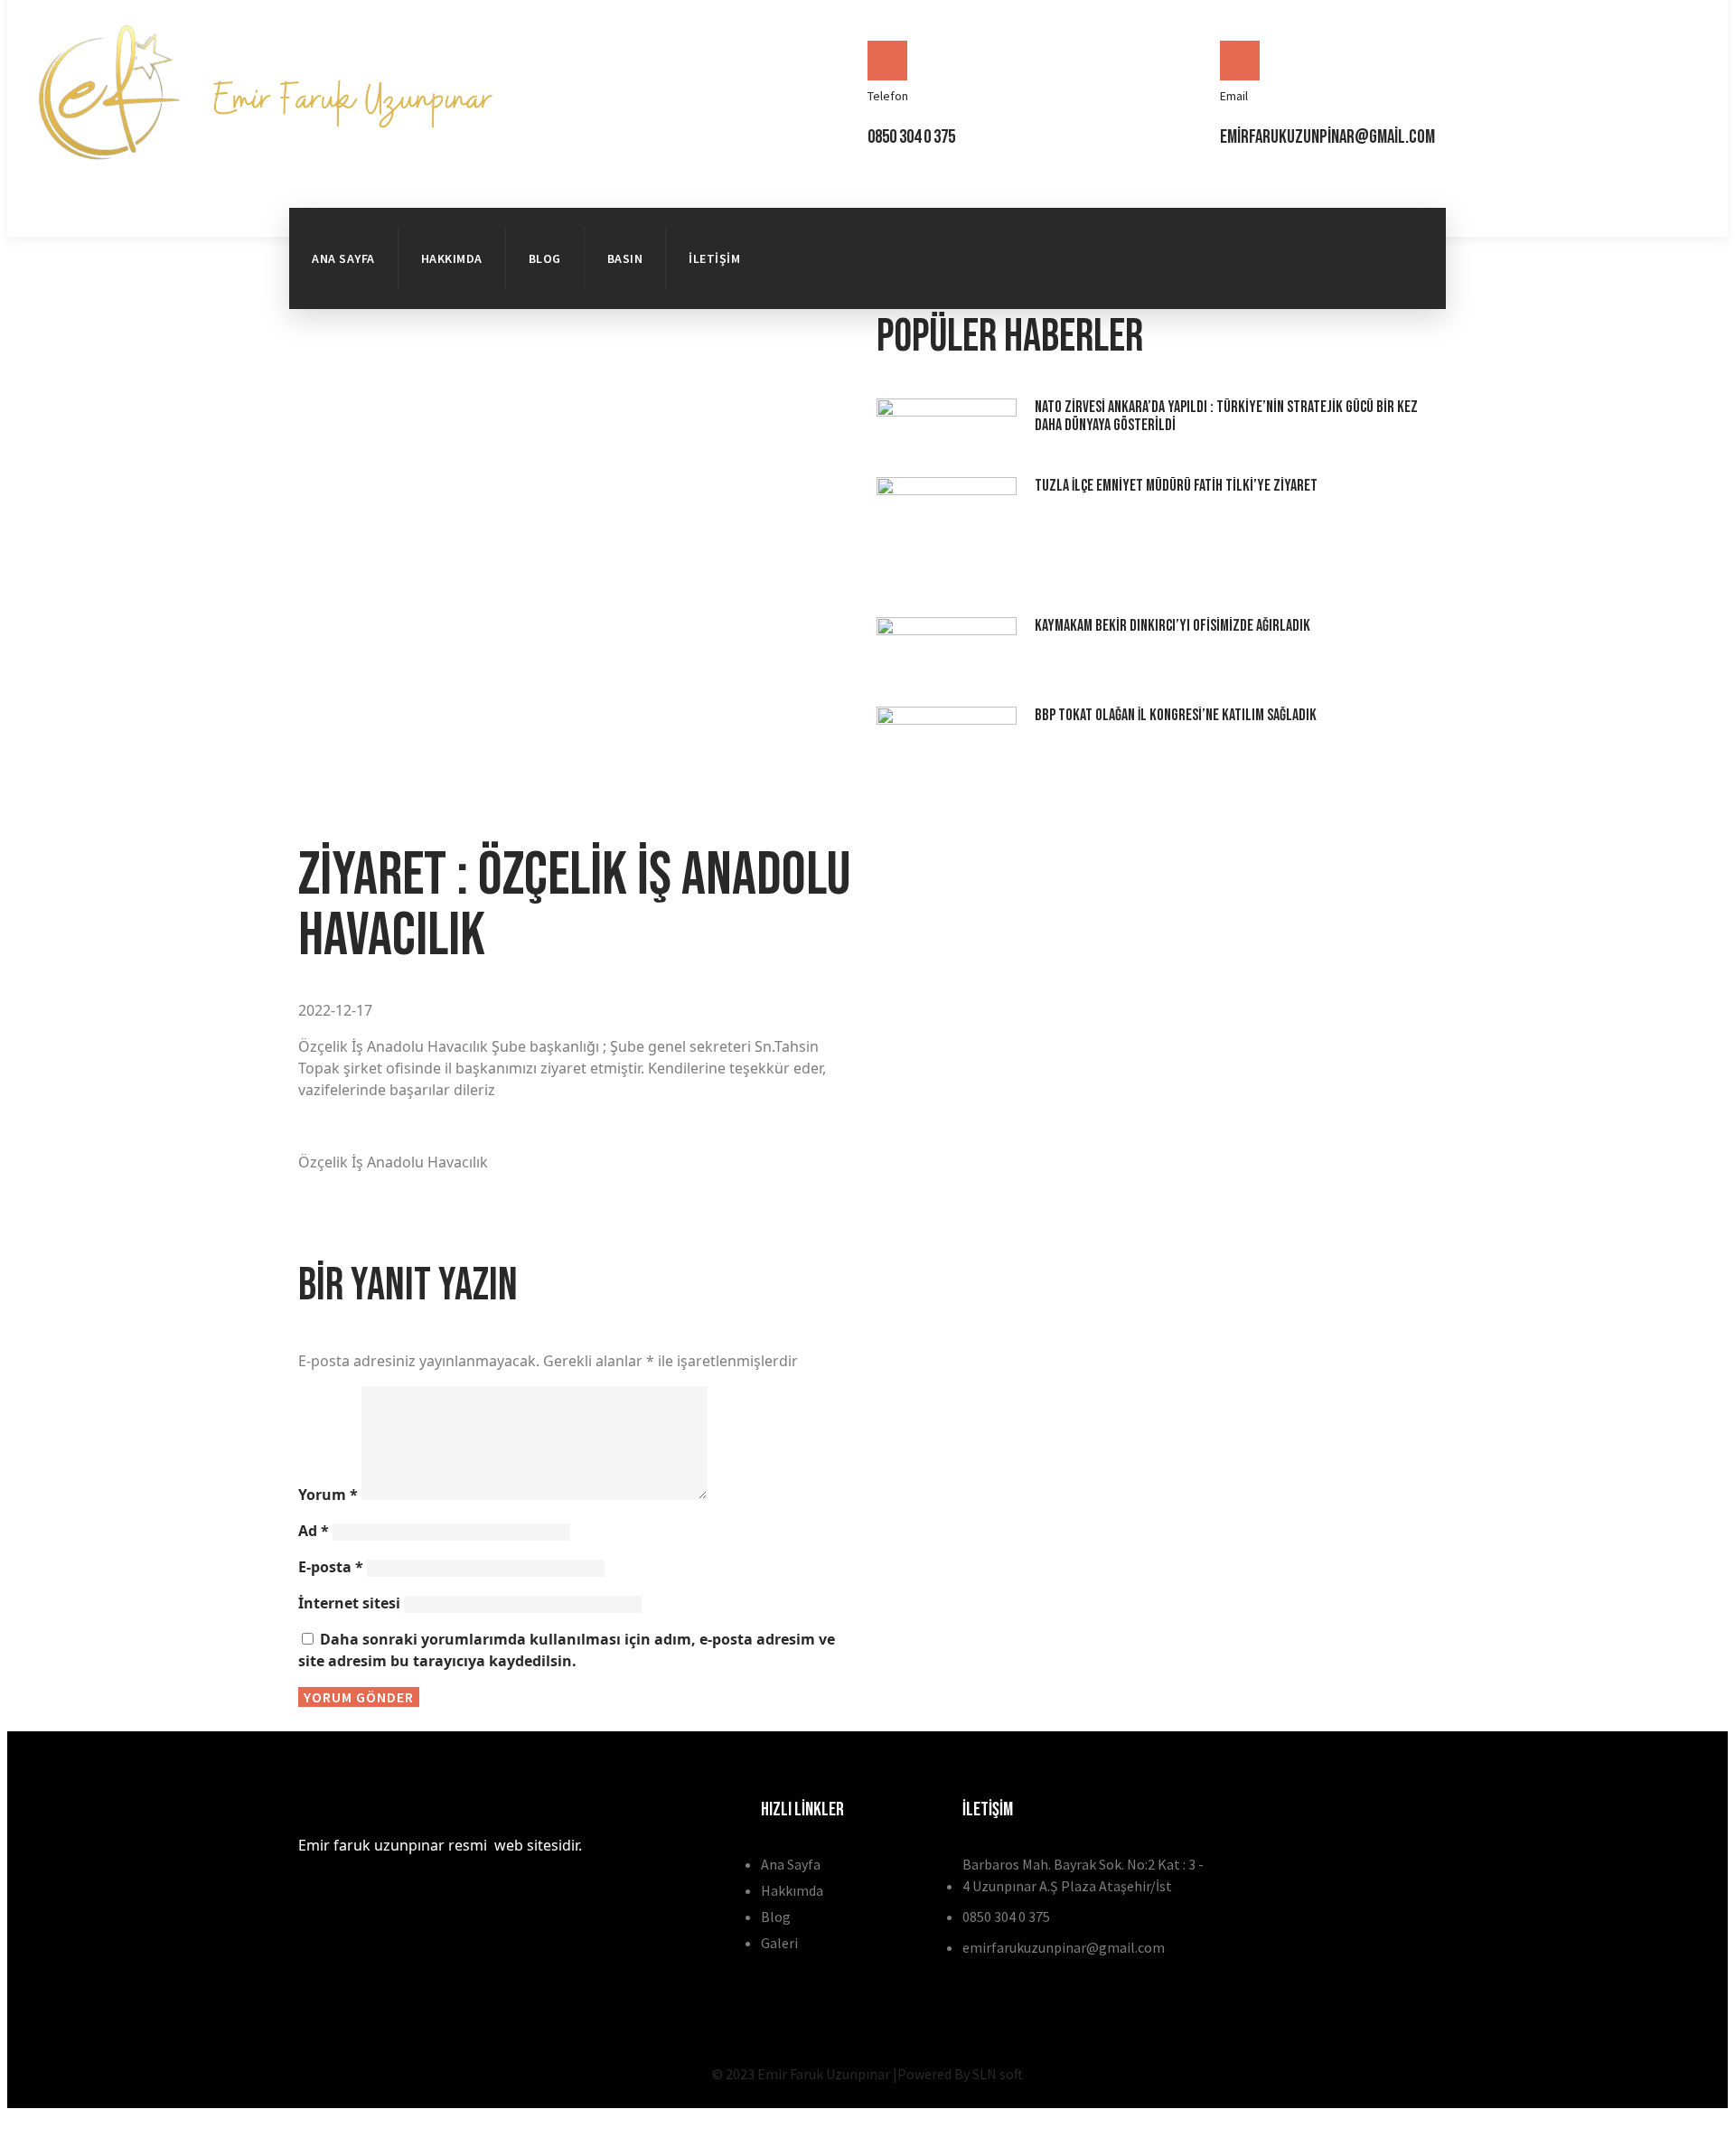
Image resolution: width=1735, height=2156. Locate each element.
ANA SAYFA (343, 258)
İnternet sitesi (349, 1603)
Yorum (328, 1495)
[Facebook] (1330, 230)
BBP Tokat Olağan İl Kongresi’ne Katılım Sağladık (1176, 715)
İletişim (714, 258)
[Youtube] (1330, 281)
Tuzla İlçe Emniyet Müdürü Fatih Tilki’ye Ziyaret (1176, 486)
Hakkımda (452, 258)
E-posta (331, 1567)
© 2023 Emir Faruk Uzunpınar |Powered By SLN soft (867, 2074)
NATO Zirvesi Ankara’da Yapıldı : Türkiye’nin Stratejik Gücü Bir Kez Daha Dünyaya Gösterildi (1226, 416)
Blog (545, 258)
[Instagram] (1396, 281)
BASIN (625, 258)
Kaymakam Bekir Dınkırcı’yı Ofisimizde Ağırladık (1172, 626)
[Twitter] (1396, 230)
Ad (314, 1531)
